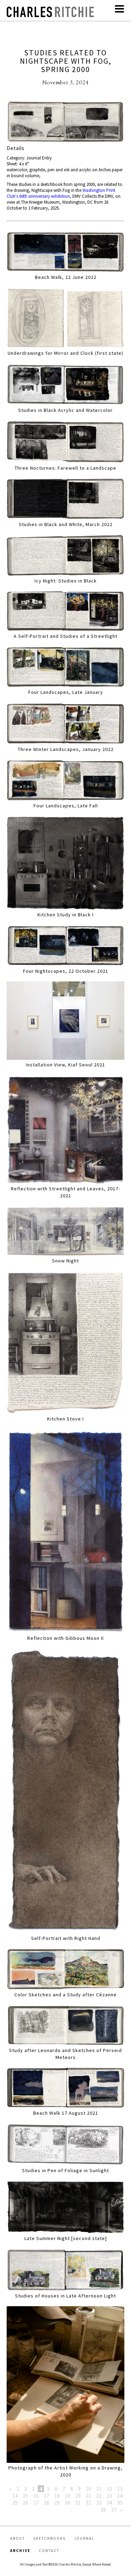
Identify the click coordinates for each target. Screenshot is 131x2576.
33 (99, 2503)
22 (99, 2496)
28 (46, 2503)
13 (120, 2489)
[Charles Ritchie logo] (50, 15)
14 (15, 2496)
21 (88, 2496)
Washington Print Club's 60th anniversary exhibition (61, 193)
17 (46, 2496)
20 (78, 2496)
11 (99, 2489)
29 (57, 2503)
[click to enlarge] (66, 123)
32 (88, 2503)
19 (67, 2496)
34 (109, 2503)
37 (114, 2510)
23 (109, 2496)
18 (57, 2496)
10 (88, 2489)
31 (78, 2503)
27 (36, 2503)
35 (120, 2503)
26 (26, 2503)
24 (120, 2496)
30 (67, 2503)
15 (26, 2496)
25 (15, 2503)
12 (109, 2489)
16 (36, 2496)
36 (103, 2510)
